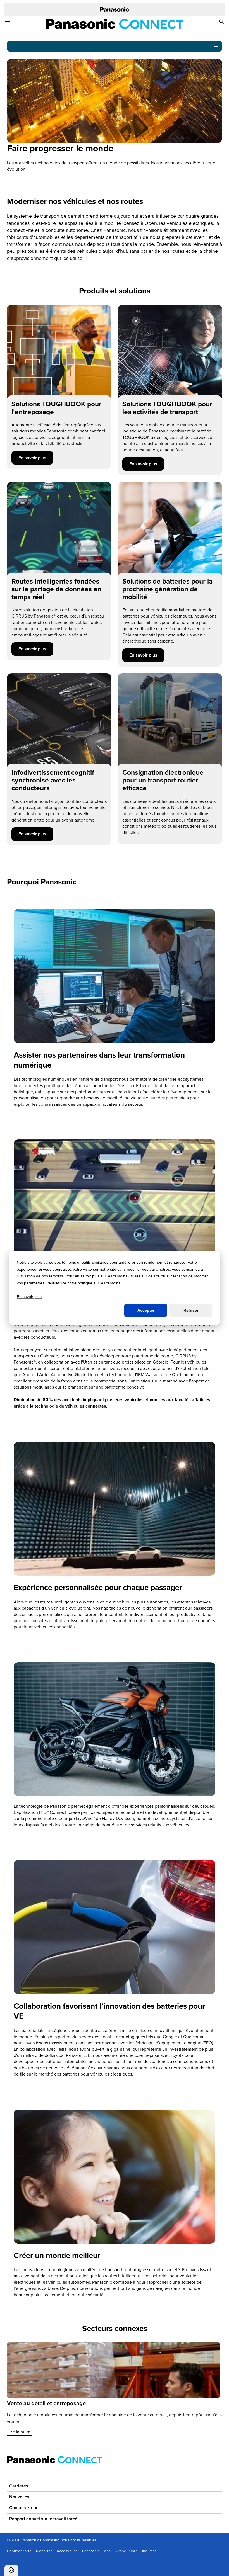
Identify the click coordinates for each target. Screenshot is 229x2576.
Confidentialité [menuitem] (19, 2551)
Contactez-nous (25, 2508)
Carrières (19, 2486)
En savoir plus (36, 458)
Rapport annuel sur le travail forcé (43, 2519)
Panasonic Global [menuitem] (97, 2551)
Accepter (146, 1310)
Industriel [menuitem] (150, 2551)
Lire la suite (22, 2432)
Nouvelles (19, 2497)
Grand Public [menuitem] (127, 2551)
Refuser (191, 1310)
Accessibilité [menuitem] (67, 2551)
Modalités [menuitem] (44, 2551)
